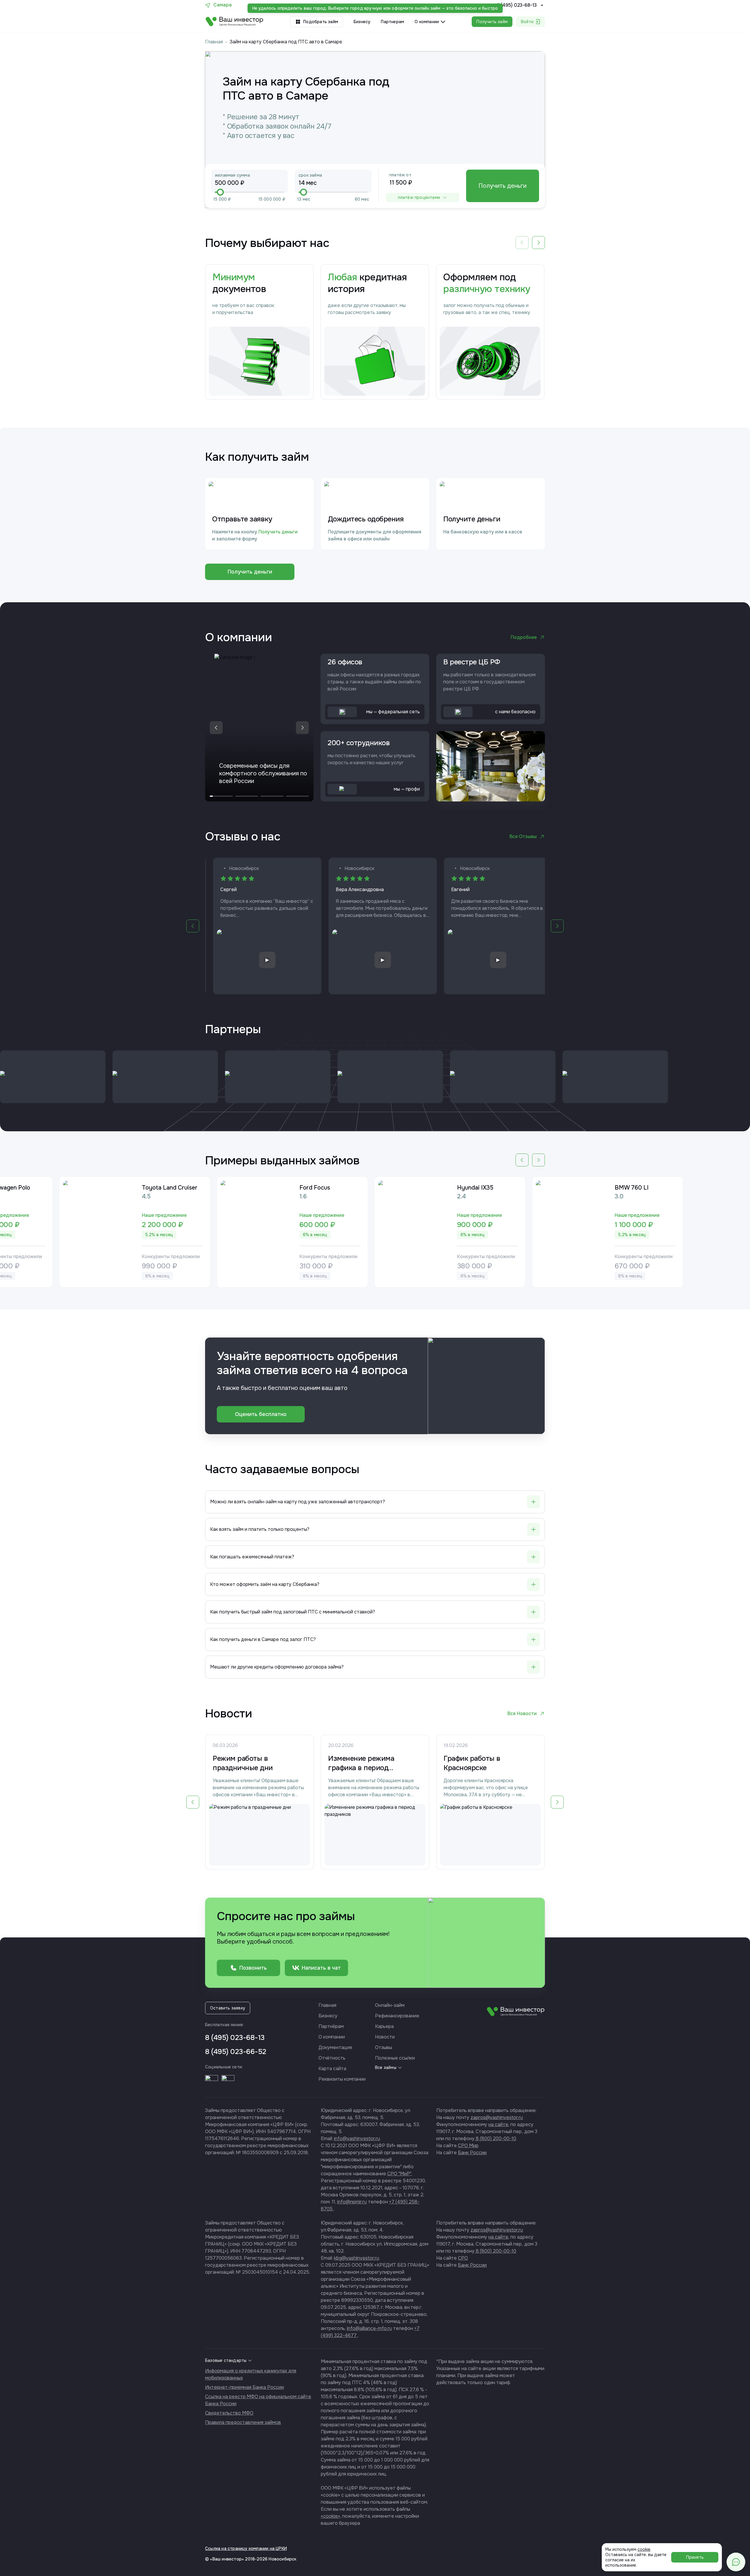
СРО (463, 2258)
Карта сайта (332, 2069)
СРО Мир (468, 2146)
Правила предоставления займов (243, 2422)
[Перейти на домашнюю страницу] (235, 22)
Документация (335, 2047)
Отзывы (383, 2047)
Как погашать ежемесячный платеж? (252, 1557)
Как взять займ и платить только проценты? (260, 1529)
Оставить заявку (228, 2008)
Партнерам (392, 22)
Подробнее (524, 637)
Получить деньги (502, 186)
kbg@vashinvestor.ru (357, 2258)
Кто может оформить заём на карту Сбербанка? (265, 1584)
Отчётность (332, 2058)
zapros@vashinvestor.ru (497, 2117)
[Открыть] (212, 2082)
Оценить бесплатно (261, 1414)
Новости (385, 2037)
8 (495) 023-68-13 (517, 5)
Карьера (384, 2026)
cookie (644, 2549)
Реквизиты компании (342, 2079)
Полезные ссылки (395, 2058)
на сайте (498, 2124)
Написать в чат (321, 1968)
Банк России (472, 2153)
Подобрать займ (321, 22)
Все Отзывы (523, 836)
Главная (214, 42)
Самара (223, 5)
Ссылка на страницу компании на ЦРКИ (246, 2548)
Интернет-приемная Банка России (244, 2387)
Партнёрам (331, 2026)
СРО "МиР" (399, 2174)
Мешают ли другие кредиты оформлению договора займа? (277, 1667)
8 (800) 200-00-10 (495, 2139)
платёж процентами (419, 197)
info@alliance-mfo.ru (369, 2328)
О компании (332, 2037)
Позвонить (253, 1968)
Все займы (386, 2067)
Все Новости (522, 1713)
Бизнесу (362, 22)
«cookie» (330, 2516)
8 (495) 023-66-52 (236, 2052)
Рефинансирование (397, 2016)
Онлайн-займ (390, 2005)
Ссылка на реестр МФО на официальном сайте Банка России (258, 2400)
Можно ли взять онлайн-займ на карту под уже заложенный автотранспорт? (298, 1502)
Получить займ (492, 22)
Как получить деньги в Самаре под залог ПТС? (263, 1639)
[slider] (220, 192)
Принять (695, 2557)
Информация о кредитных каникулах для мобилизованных (251, 2374)
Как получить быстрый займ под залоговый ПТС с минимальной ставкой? (293, 1612)
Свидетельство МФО (229, 2413)
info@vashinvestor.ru (357, 2139)
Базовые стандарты (226, 2360)
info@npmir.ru (352, 2202)
